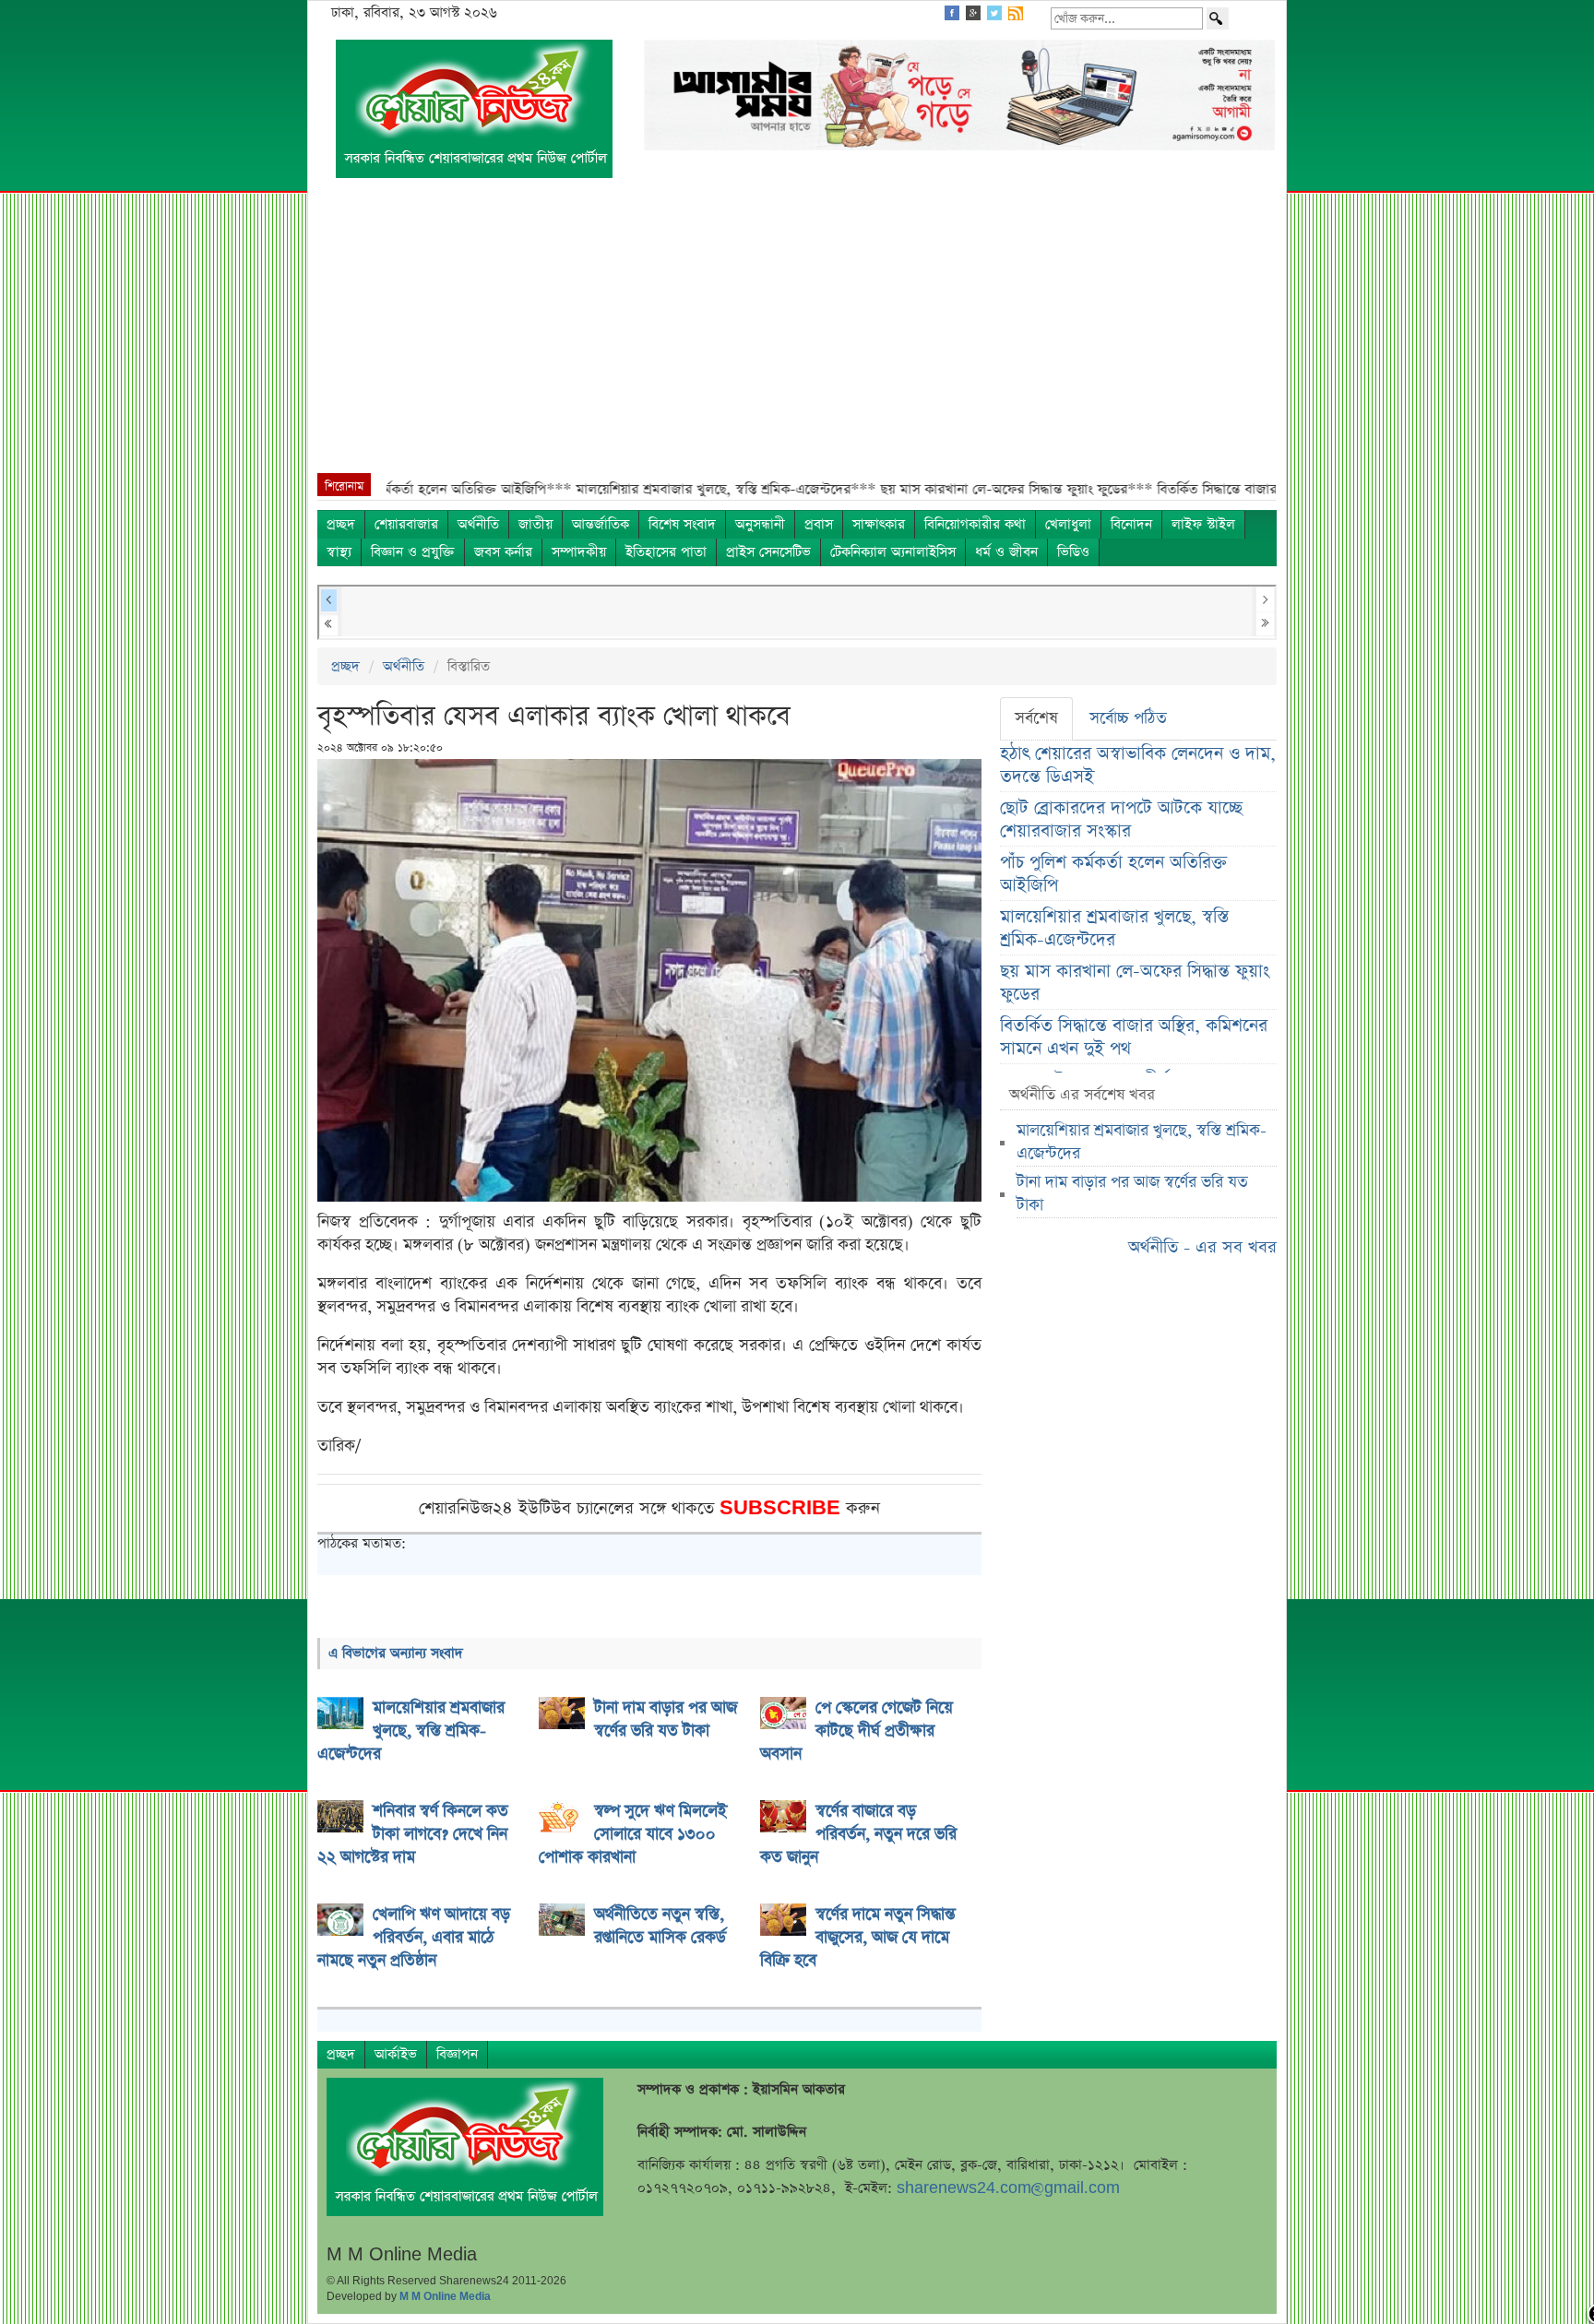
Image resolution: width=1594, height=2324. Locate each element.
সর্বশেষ (1036, 718)
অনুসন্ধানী (760, 524)
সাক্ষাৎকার (879, 524)
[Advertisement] (797, 335)
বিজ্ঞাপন (457, 2054)
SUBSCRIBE (783, 1508)
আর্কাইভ (396, 2054)
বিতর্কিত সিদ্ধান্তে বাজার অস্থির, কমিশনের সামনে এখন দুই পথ (1134, 1037)
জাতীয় (535, 524)
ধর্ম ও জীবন (1006, 552)
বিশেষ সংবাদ (682, 524)
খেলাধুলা (1068, 524)
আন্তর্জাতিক (601, 524)
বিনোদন (1131, 524)
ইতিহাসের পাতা (666, 552)
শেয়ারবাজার (406, 524)
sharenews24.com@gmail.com (1008, 2188)
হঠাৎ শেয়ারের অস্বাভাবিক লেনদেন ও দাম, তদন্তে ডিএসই (1138, 765)
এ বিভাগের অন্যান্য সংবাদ (396, 1653)
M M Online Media (445, 2296)
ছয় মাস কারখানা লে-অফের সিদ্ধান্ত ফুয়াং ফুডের (1135, 983)
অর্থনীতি (478, 524)
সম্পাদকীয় (579, 552)
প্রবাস (819, 524)
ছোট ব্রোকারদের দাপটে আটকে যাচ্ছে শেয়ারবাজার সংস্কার (1121, 820)
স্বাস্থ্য (339, 552)
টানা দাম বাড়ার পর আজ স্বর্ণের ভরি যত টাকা (1132, 1194)
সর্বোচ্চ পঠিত (1128, 718)
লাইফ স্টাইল (1203, 524)
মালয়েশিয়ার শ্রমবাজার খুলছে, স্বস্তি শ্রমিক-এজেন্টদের (1114, 929)
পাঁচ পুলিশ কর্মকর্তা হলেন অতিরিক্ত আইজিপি (1113, 874)
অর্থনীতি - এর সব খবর (1202, 1247)
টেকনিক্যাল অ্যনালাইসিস (893, 552)
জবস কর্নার (503, 552)
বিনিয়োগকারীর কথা (975, 524)
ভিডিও (1073, 552)
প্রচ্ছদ (341, 524)
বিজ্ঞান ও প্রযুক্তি (413, 552)
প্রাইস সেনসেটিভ (768, 552)
